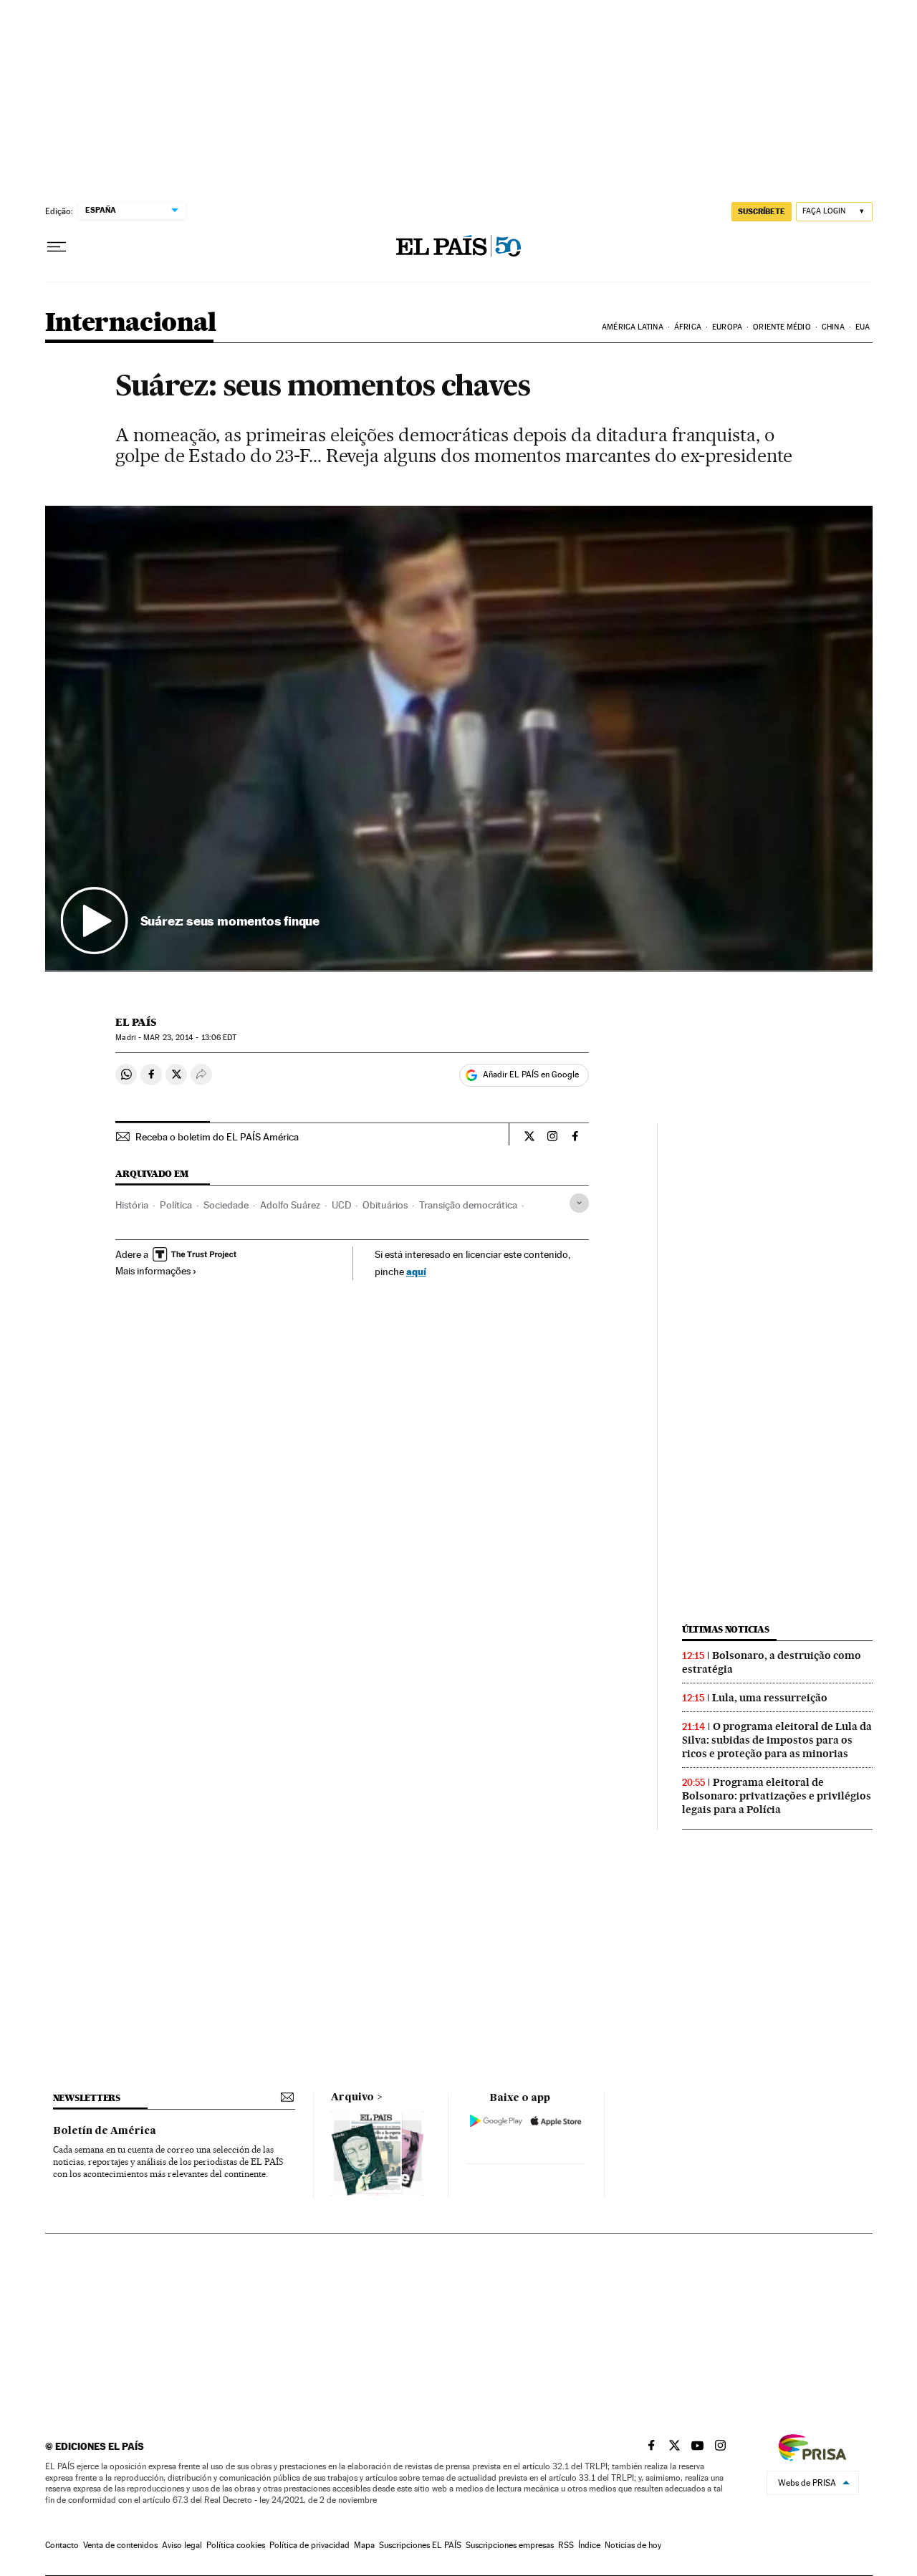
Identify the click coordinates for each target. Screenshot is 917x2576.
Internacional (131, 323)
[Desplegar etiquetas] (579, 1203)
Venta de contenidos (120, 2545)
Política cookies (236, 2545)
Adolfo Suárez (290, 1205)
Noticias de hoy (633, 2545)
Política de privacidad (309, 2545)
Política (176, 1205)
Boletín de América (105, 2131)
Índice (589, 2545)
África (688, 327)
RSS (566, 2545)
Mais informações (153, 1271)
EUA (863, 327)
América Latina (632, 327)
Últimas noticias (726, 1629)
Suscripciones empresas (510, 2545)
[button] (459, 739)
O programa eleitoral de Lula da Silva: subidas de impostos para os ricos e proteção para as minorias (777, 1740)
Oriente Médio (782, 327)
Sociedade (226, 1205)
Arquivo (352, 2097)
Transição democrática (468, 1205)
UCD (341, 1205)
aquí (416, 1271)
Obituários (385, 1205)
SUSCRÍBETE (762, 211)
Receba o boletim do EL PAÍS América (217, 1137)
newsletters (87, 2098)
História (132, 1205)
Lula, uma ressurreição (770, 1698)
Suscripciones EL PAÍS (420, 2545)
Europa (727, 327)
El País (136, 1022)
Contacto (62, 2545)
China (833, 327)
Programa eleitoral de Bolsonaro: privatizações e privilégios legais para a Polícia (777, 1796)
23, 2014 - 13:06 (190, 1038)
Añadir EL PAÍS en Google (531, 1075)
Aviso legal (182, 2545)
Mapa (364, 2545)
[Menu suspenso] (57, 247)
